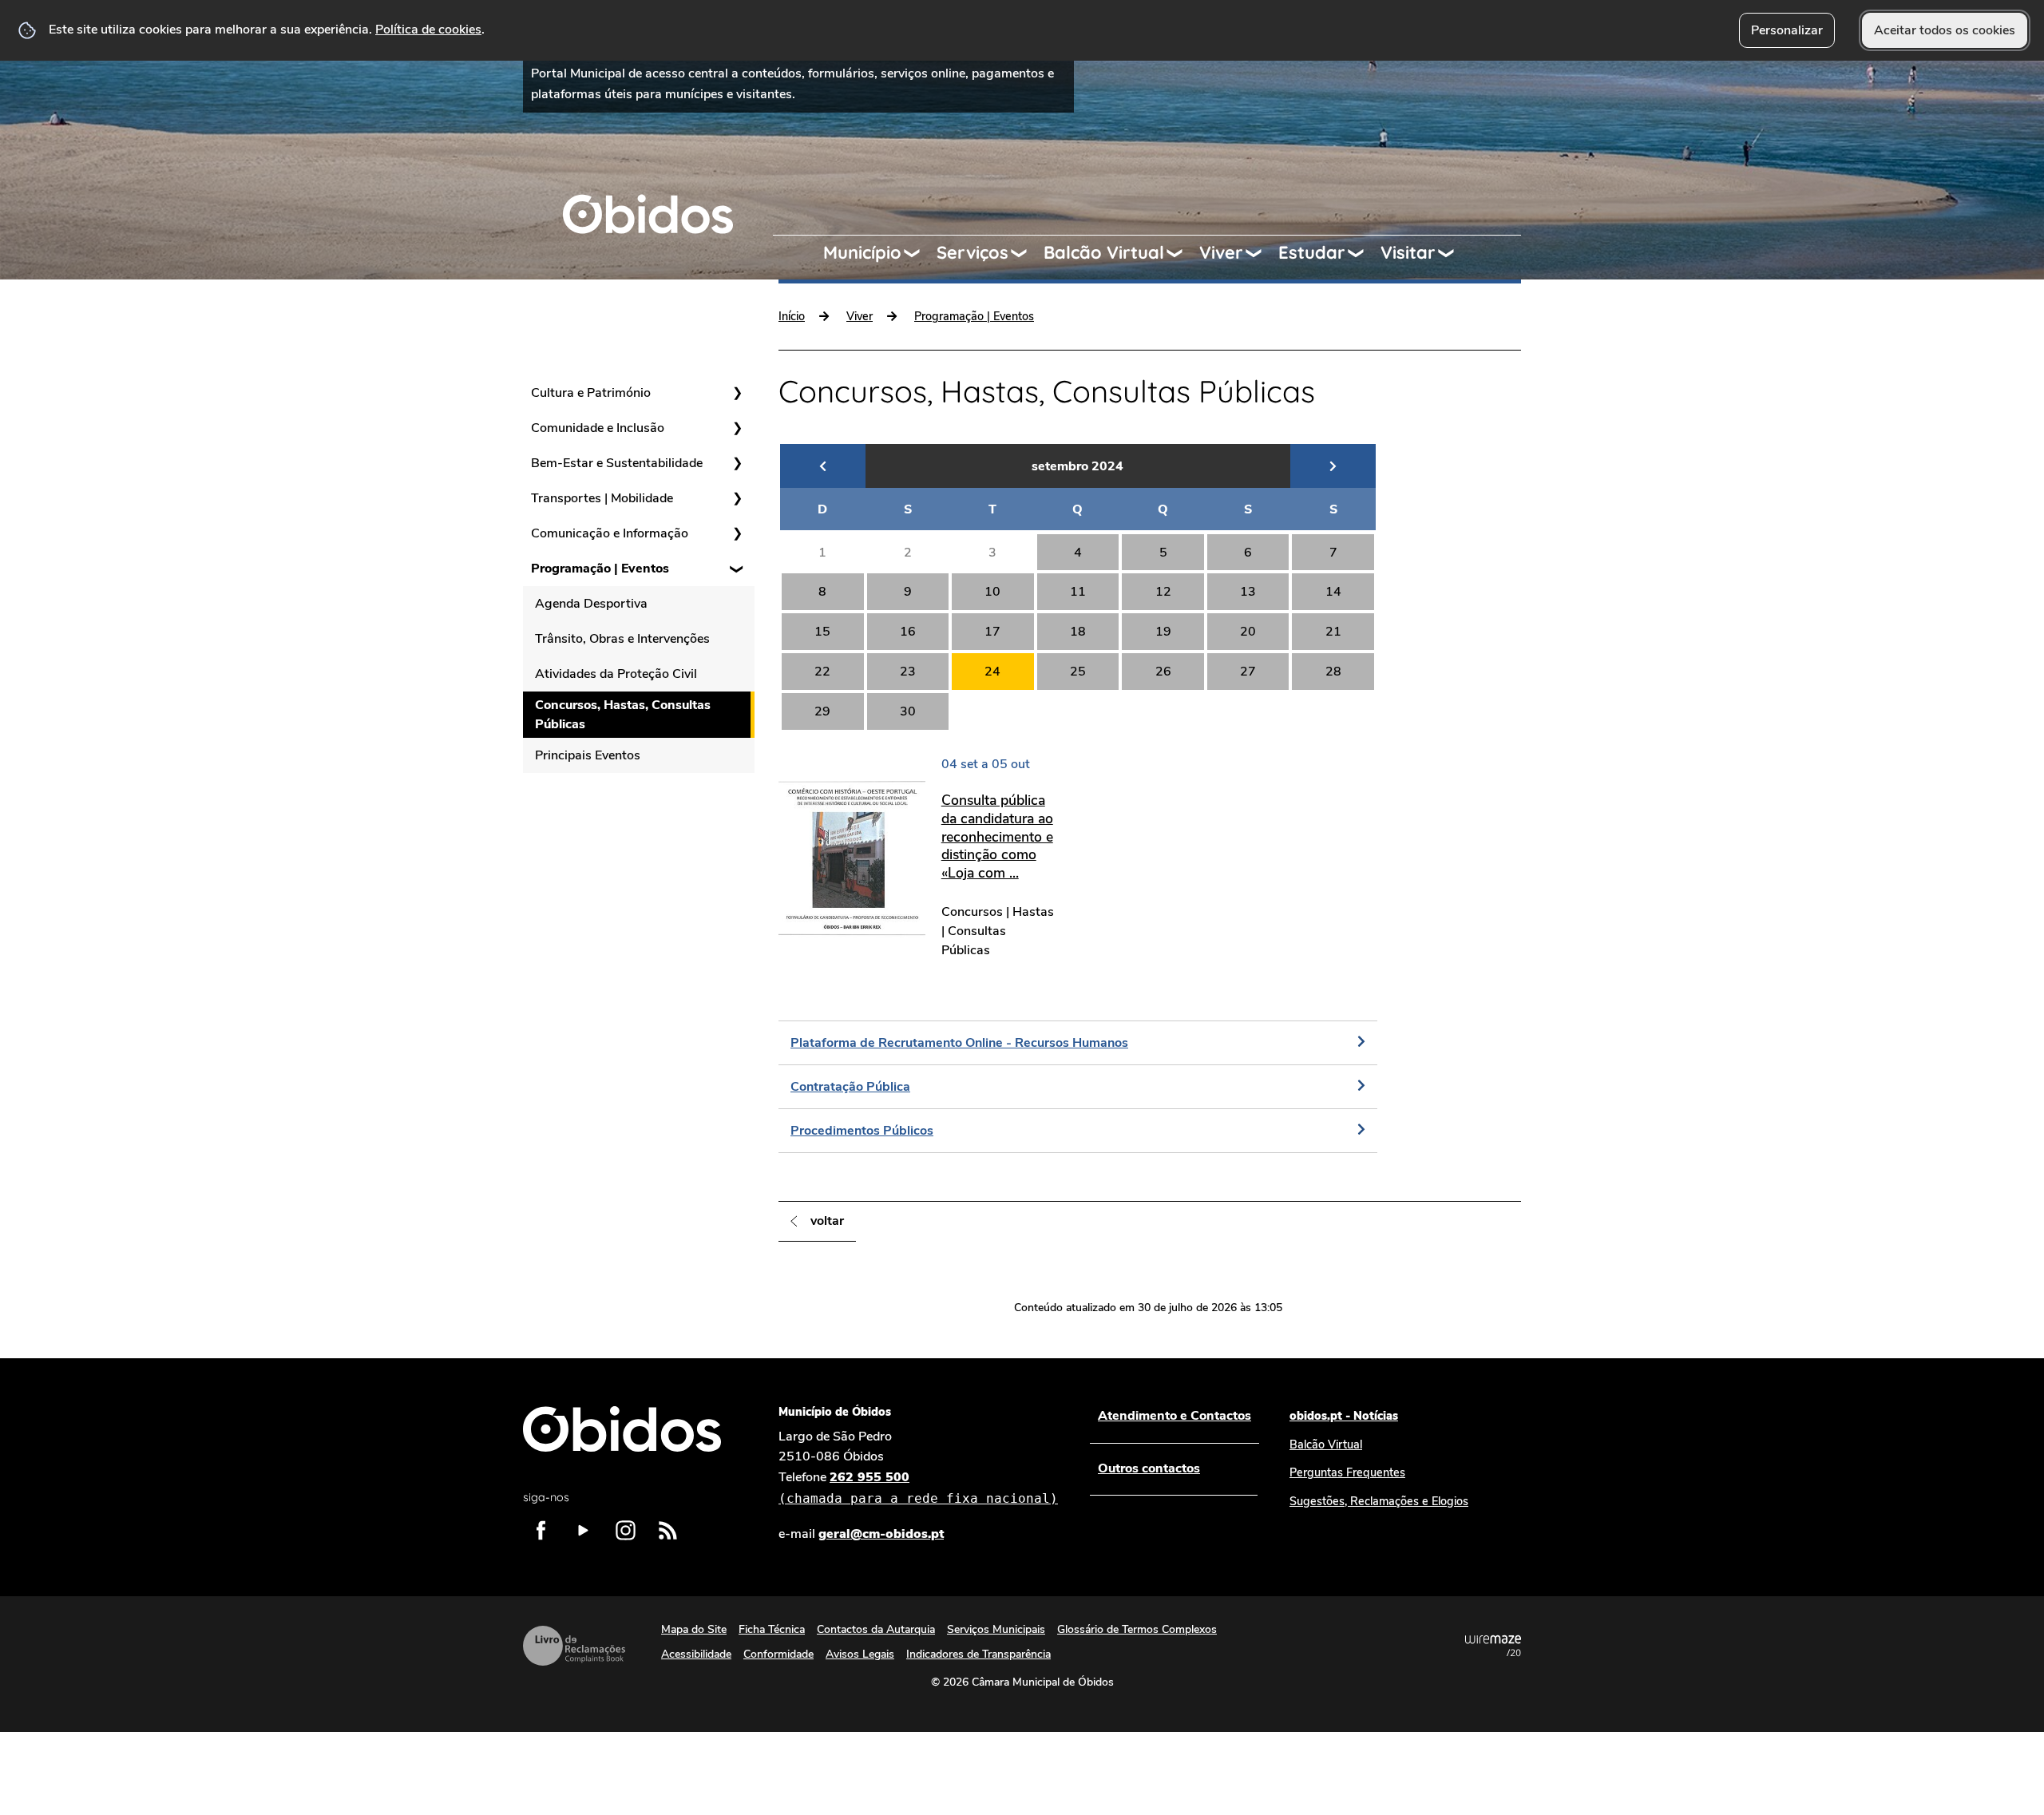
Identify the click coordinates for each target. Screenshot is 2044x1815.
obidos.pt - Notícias (1344, 1416)
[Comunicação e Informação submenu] (737, 533)
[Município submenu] (919, 253)
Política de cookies (428, 30)
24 (992, 672)
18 (1078, 632)
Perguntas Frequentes (1347, 1472)
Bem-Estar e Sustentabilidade (617, 463)
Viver (1221, 252)
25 (1078, 672)
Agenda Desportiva (591, 604)
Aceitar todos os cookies (1945, 30)
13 (1248, 592)
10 (992, 592)
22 (822, 672)
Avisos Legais (860, 1654)
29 (822, 711)
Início (792, 316)
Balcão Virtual (1104, 252)
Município (862, 252)
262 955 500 (918, 1487)
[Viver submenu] (1261, 253)
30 (908, 711)
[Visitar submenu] (1453, 253)
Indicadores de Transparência (978, 1654)
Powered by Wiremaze (1493, 1646)
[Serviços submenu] (1026, 253)
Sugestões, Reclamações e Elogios (1379, 1501)
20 (1248, 632)
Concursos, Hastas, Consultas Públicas (623, 715)
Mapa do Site (694, 1629)
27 (1248, 672)
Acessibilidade (696, 1654)
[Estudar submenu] (1363, 253)
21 (1333, 632)
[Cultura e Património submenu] (737, 393)
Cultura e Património (591, 393)
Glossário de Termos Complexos (1137, 1629)
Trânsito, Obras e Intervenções (622, 639)
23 (908, 672)
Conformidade (778, 1654)
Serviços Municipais (996, 1629)
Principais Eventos (588, 755)
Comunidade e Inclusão (598, 428)
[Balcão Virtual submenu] (1182, 253)
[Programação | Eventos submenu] (737, 569)
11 (1078, 592)
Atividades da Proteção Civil (616, 674)
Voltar (827, 1221)
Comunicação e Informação (610, 533)
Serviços (972, 252)
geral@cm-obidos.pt (881, 1534)
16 (908, 632)
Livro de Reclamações (574, 1646)
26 (1163, 672)
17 (992, 632)
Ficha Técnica (772, 1629)
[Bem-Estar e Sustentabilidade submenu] (737, 463)
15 (822, 632)
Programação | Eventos (600, 569)
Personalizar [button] (1787, 30)
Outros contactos (1149, 1468)
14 (1333, 592)
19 (1163, 632)
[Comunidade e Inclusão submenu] (737, 428)
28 (1333, 672)
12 (1163, 592)
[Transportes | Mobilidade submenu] (737, 498)
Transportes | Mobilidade (602, 498)
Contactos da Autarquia (876, 1629)
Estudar (1312, 252)
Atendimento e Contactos (1175, 1416)
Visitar (1408, 252)
